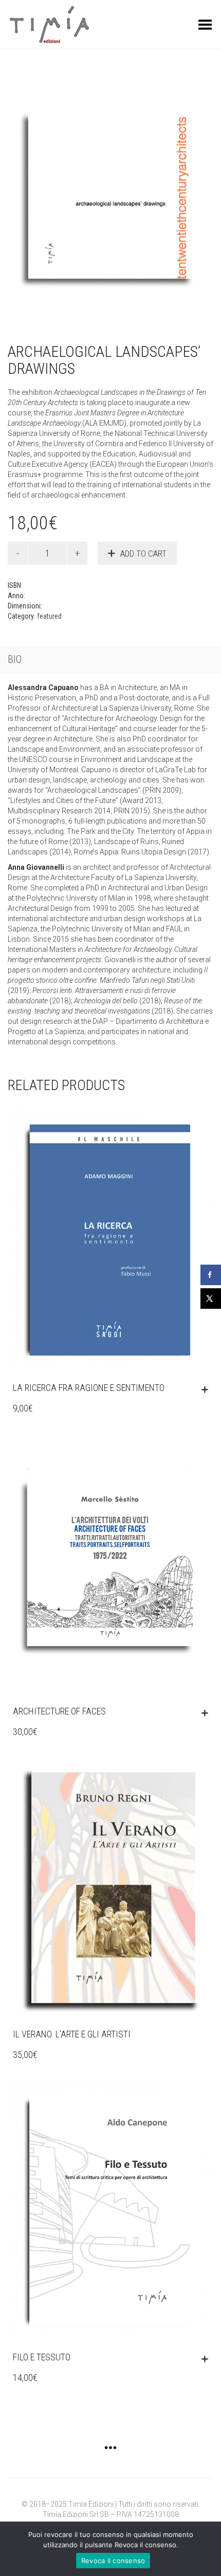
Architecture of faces (59, 1711)
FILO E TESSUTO (42, 2357)
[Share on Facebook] (211, 1275)
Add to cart (143, 554)
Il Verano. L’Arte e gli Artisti (72, 2034)
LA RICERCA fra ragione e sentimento (89, 1388)
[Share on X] (211, 1299)
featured (49, 616)
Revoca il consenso (113, 2561)
